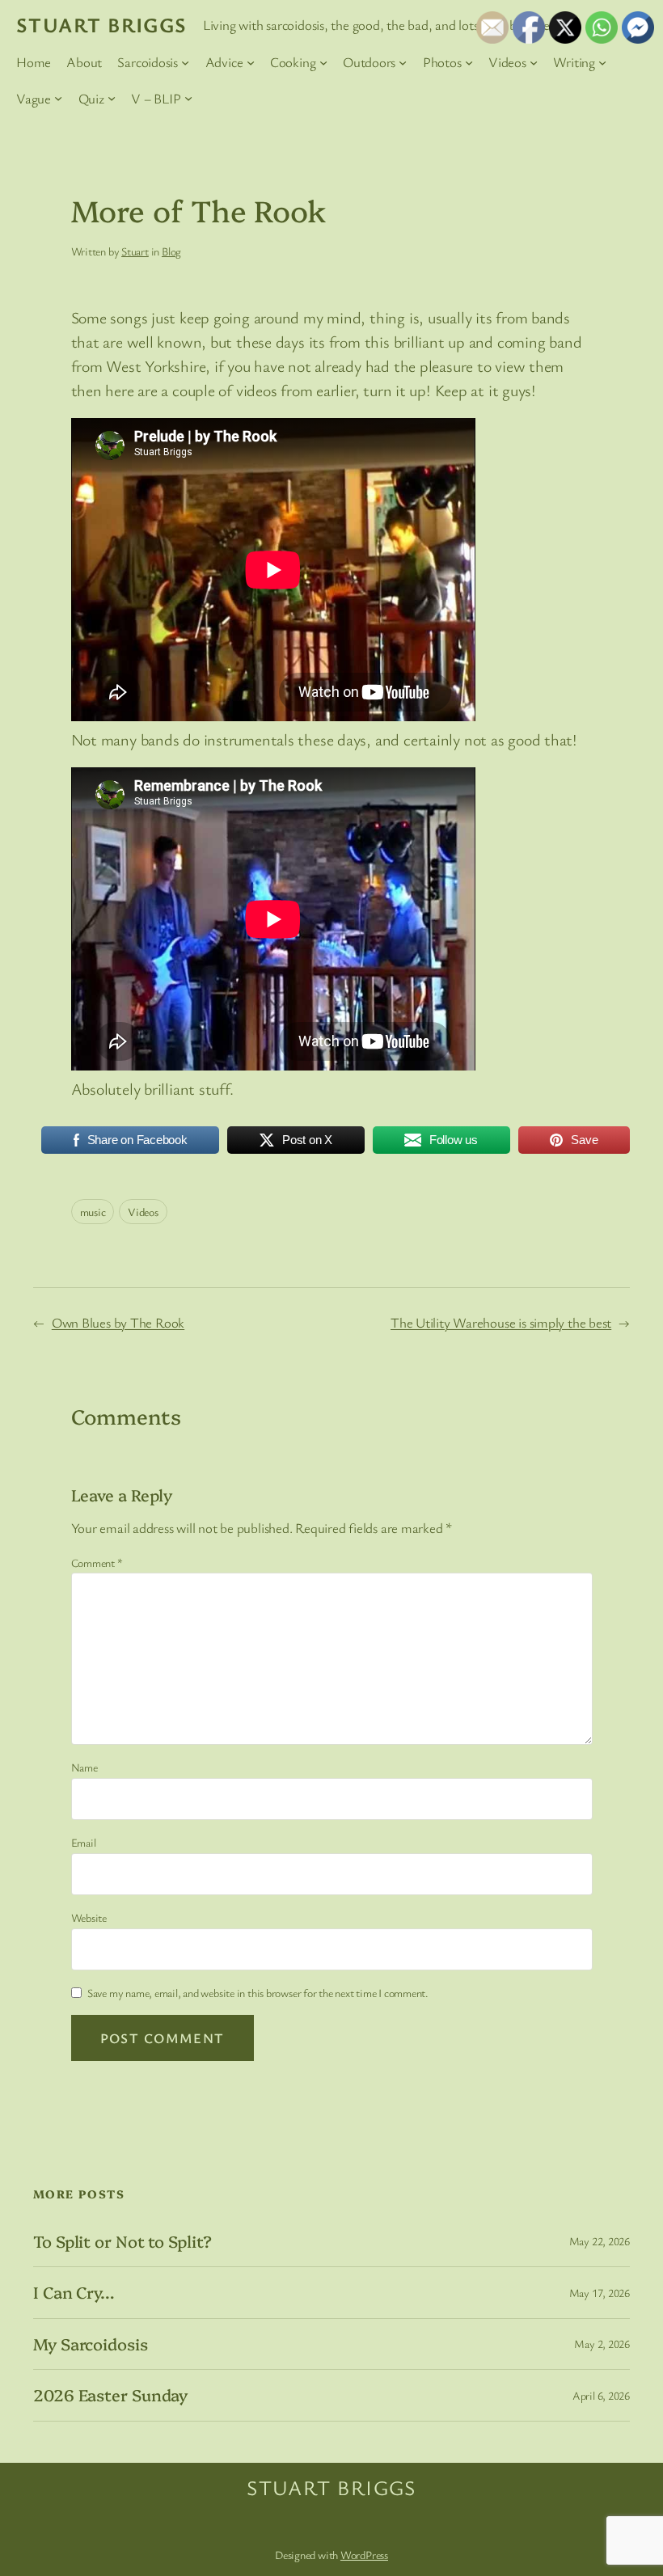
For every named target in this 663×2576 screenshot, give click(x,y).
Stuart (135, 251)
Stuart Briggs (102, 24)
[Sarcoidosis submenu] (185, 62)
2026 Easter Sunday (110, 2395)
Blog (171, 251)
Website (89, 1917)
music (93, 1212)
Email (84, 1842)
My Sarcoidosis (91, 2344)
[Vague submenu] (58, 98)
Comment (97, 1562)
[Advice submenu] (251, 62)
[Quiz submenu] (112, 98)
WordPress (364, 2555)
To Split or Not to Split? (122, 2241)
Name (84, 1767)
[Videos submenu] (534, 62)
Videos (143, 1212)
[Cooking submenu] (323, 62)
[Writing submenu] (602, 62)
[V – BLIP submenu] (188, 98)
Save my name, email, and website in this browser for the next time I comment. (258, 1993)
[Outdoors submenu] (403, 62)
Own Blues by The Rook (118, 1322)
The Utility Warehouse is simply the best (501, 1322)
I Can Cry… (74, 2292)
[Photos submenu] (469, 62)
